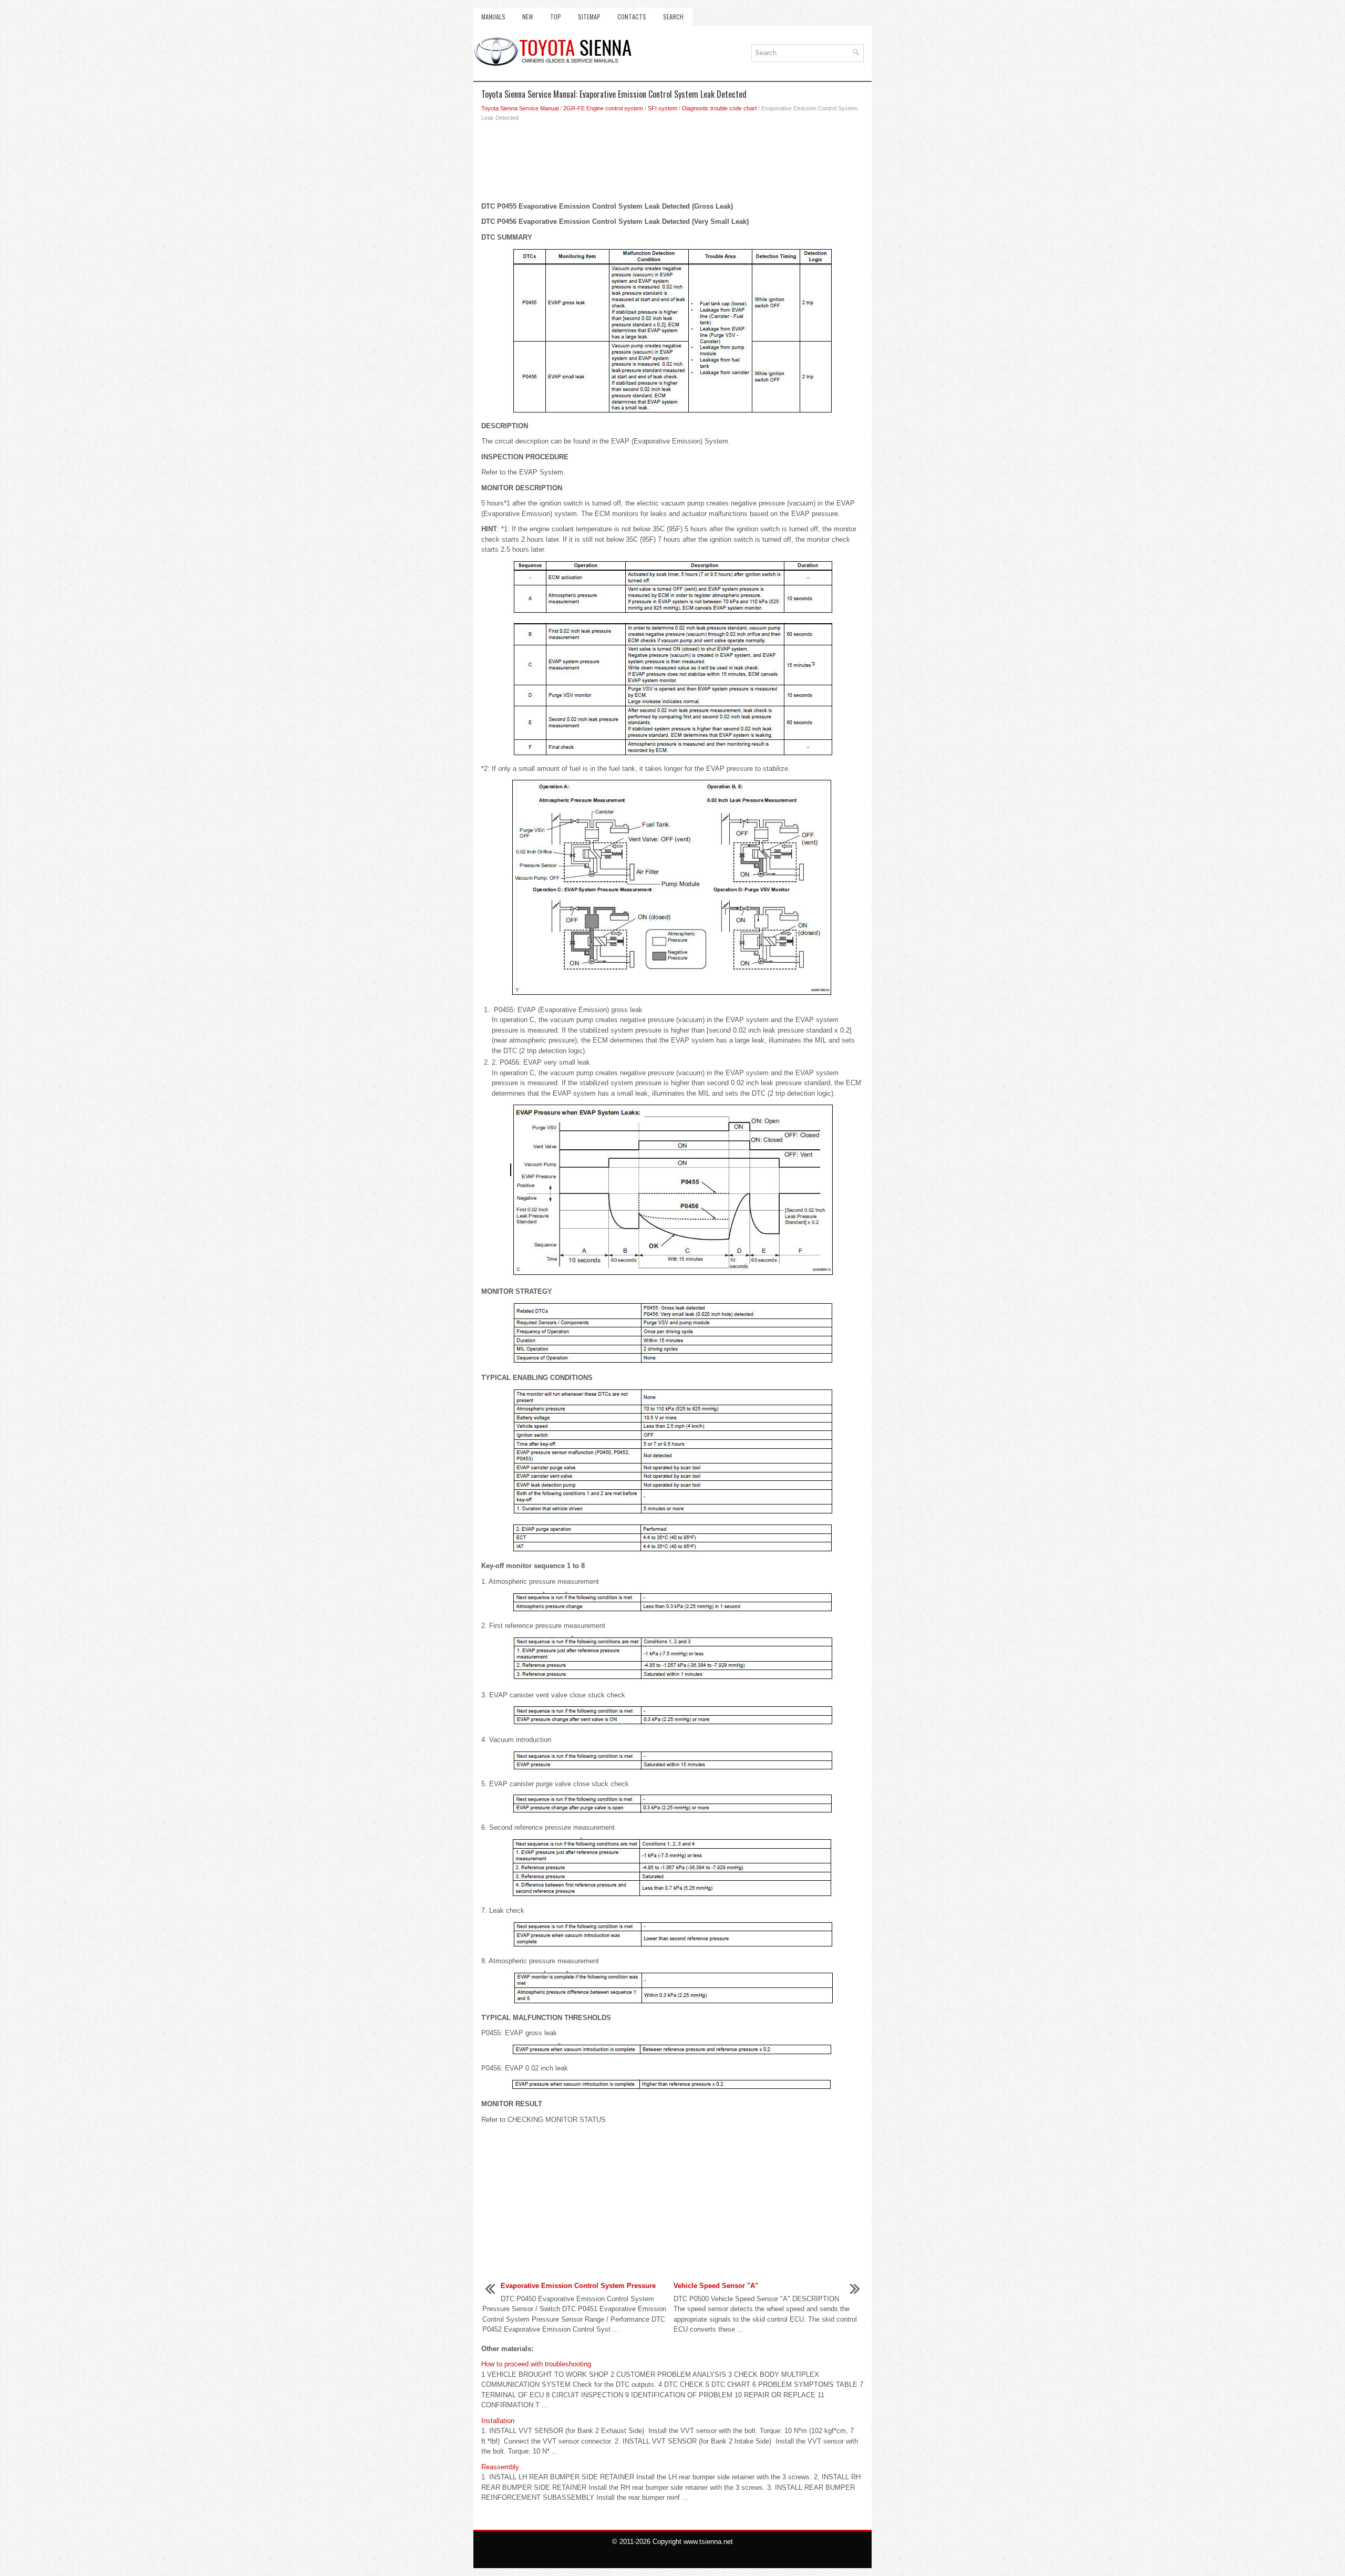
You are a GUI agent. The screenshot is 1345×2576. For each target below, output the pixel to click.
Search (673, 17)
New (528, 17)
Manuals (493, 17)
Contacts (632, 17)
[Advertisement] (672, 164)
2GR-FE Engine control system (603, 108)
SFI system (663, 108)
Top (556, 17)
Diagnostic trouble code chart (719, 108)
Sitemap (589, 17)
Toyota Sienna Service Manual (520, 108)
